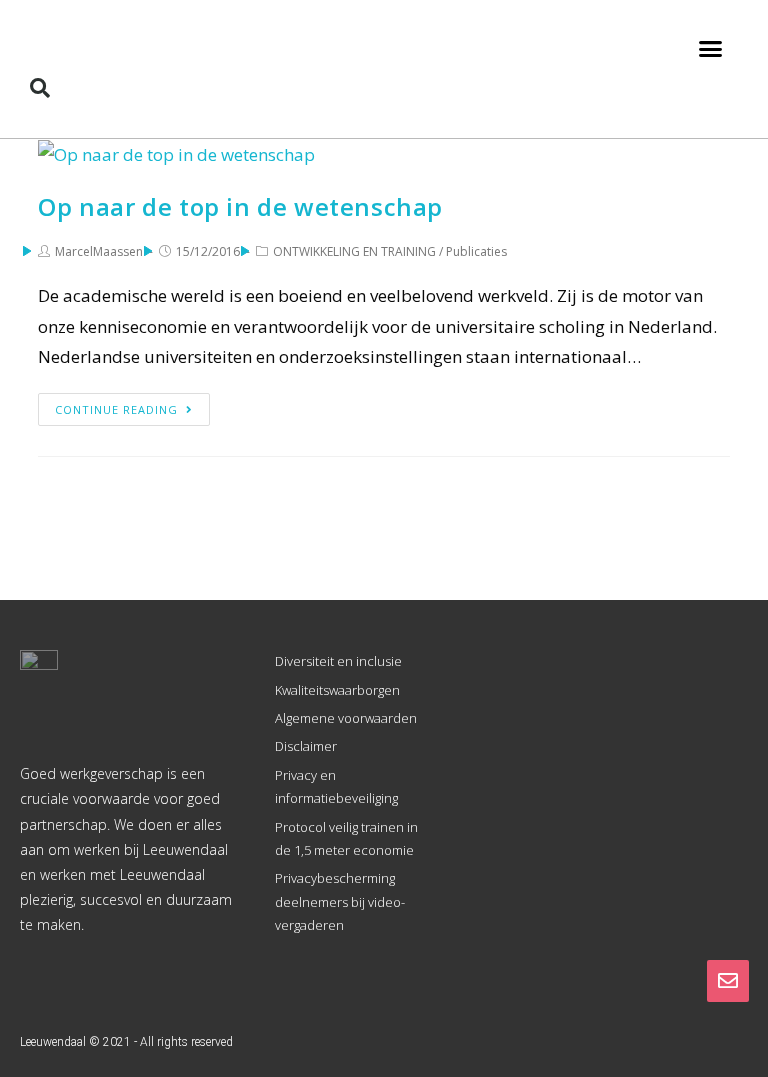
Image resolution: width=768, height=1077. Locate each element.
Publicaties (476, 251)
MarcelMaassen (99, 251)
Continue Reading (116, 409)
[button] (710, 49)
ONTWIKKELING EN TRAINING (354, 251)
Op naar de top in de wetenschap (240, 206)
